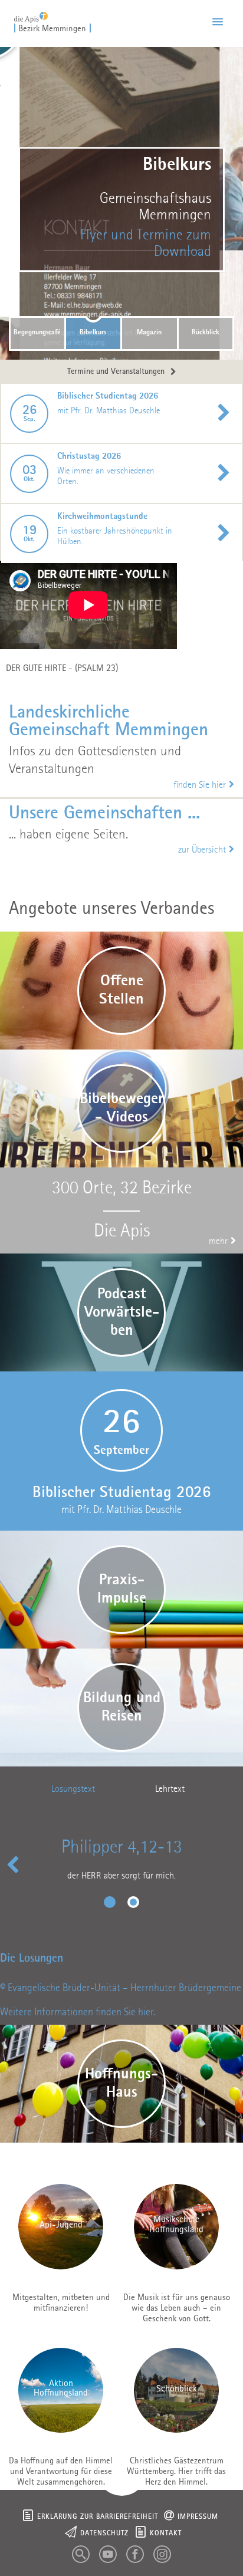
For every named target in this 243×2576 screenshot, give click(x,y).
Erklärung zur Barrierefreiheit (98, 2517)
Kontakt (166, 2534)
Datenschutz (104, 2534)
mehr (218, 1242)
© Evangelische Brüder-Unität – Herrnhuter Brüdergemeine (121, 1988)
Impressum (198, 2517)
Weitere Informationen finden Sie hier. (78, 2012)
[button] (218, 22)
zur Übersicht (202, 850)
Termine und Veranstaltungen (116, 372)
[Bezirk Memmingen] (31, 14)
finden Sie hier (200, 785)
